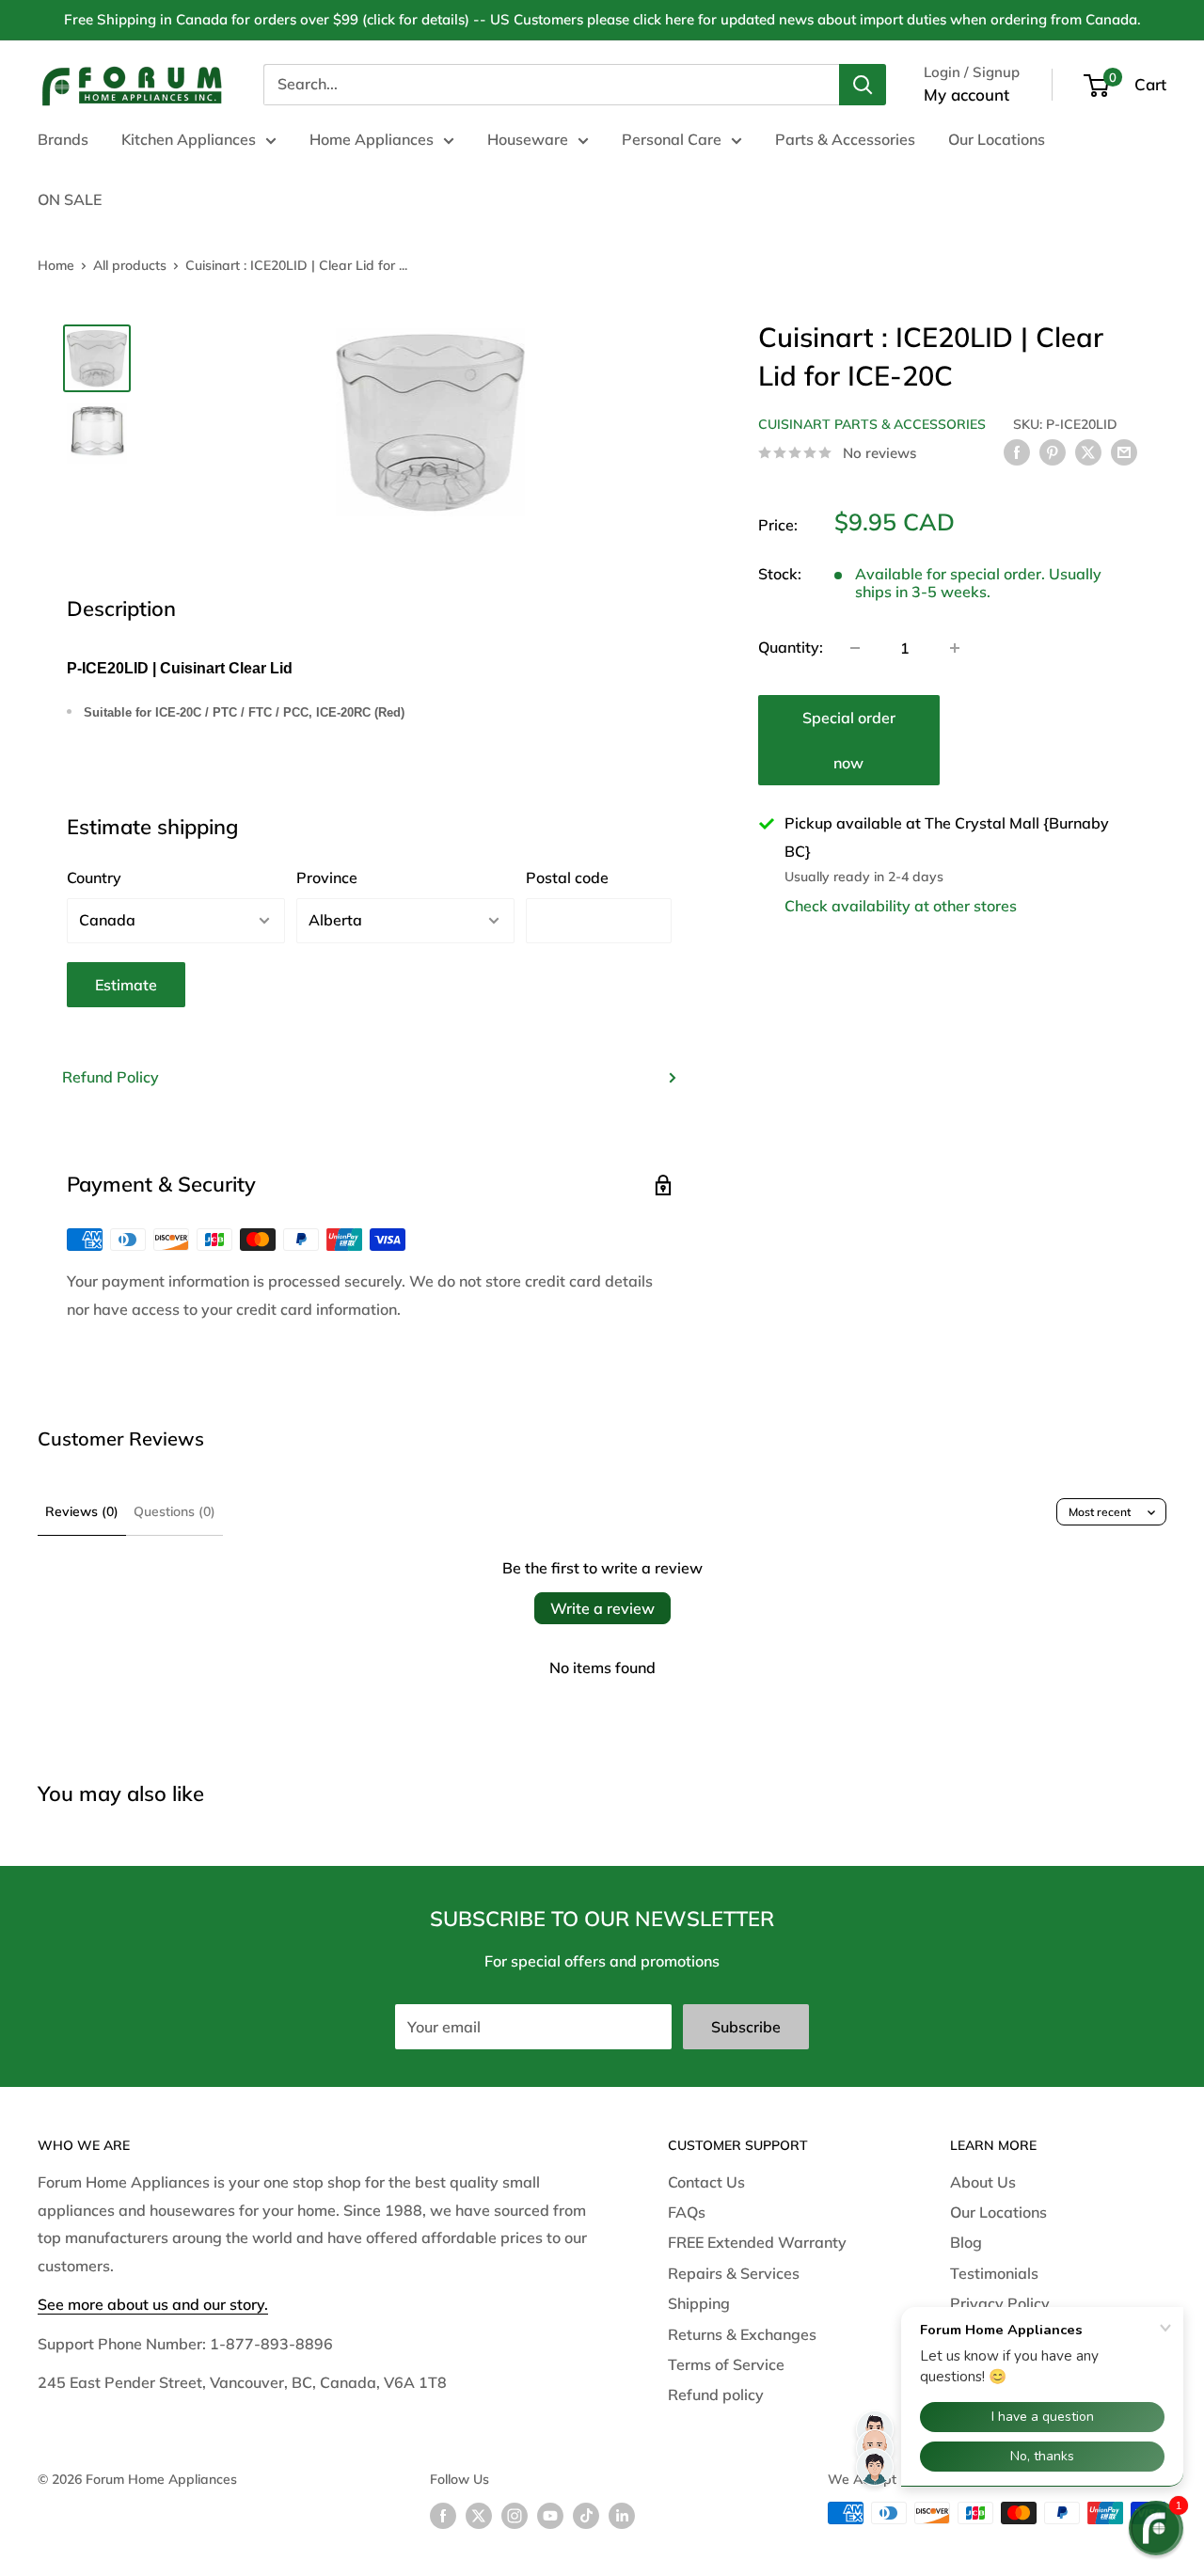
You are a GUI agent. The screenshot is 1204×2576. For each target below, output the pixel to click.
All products (130, 265)
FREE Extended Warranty (757, 2242)
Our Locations (997, 139)
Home (56, 265)
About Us (983, 2182)
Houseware (528, 139)
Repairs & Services (734, 2273)
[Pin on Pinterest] (1053, 451)
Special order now (849, 740)
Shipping (699, 2303)
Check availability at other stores (901, 906)
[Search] (863, 85)
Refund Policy (111, 1077)
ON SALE (70, 199)
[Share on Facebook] (1017, 451)
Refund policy (716, 2394)
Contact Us (706, 2182)
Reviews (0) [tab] (82, 1511)
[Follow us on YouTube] (550, 2515)
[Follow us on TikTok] (586, 2515)
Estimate (126, 985)
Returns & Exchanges (742, 2334)
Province (327, 877)
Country (94, 877)
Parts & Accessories (845, 139)
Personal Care (672, 139)
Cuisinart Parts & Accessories (872, 424)
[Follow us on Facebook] (443, 2515)
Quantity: (791, 647)
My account (966, 95)
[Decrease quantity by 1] (855, 648)
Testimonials (994, 2273)
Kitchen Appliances (189, 139)
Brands (63, 139)
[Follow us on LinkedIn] (622, 2515)
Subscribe (746, 2027)
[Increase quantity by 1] (955, 648)
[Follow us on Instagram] (515, 2515)
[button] (1156, 2528)
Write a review (602, 1608)
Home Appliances (372, 139)
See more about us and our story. (153, 2304)
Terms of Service (726, 2364)
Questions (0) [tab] (174, 1511)
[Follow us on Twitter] (479, 2515)
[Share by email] (1124, 451)
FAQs (687, 2212)
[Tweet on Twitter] (1088, 451)
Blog (966, 2242)
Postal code (567, 877)
